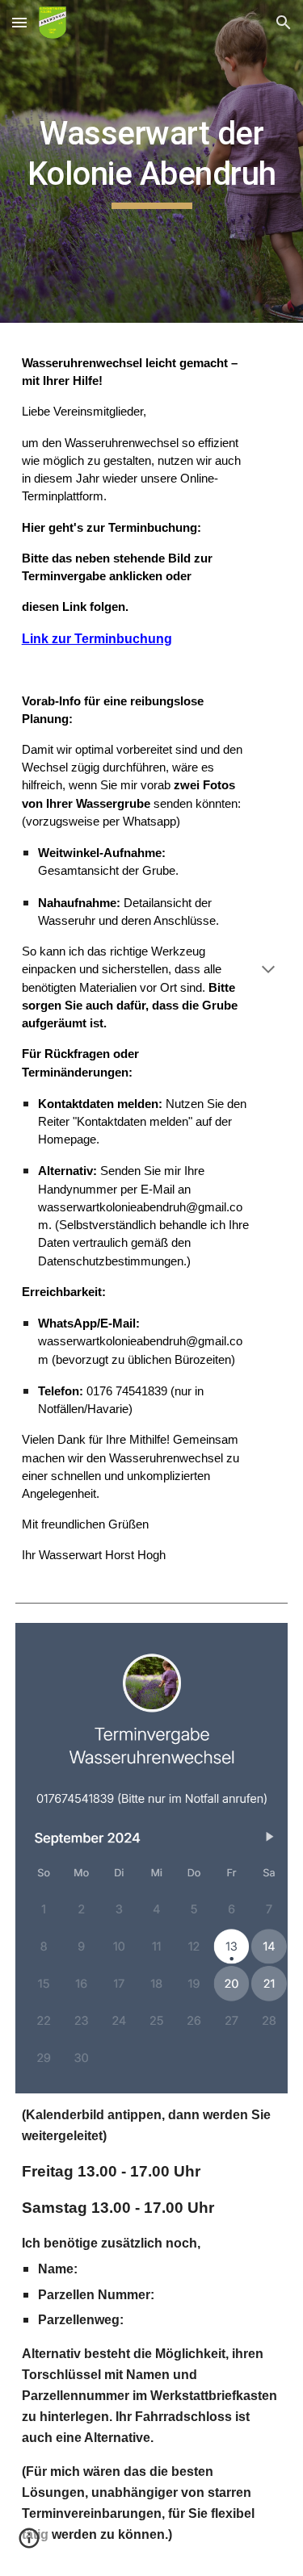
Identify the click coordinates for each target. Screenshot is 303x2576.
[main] (152, 162)
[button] (19, 22)
